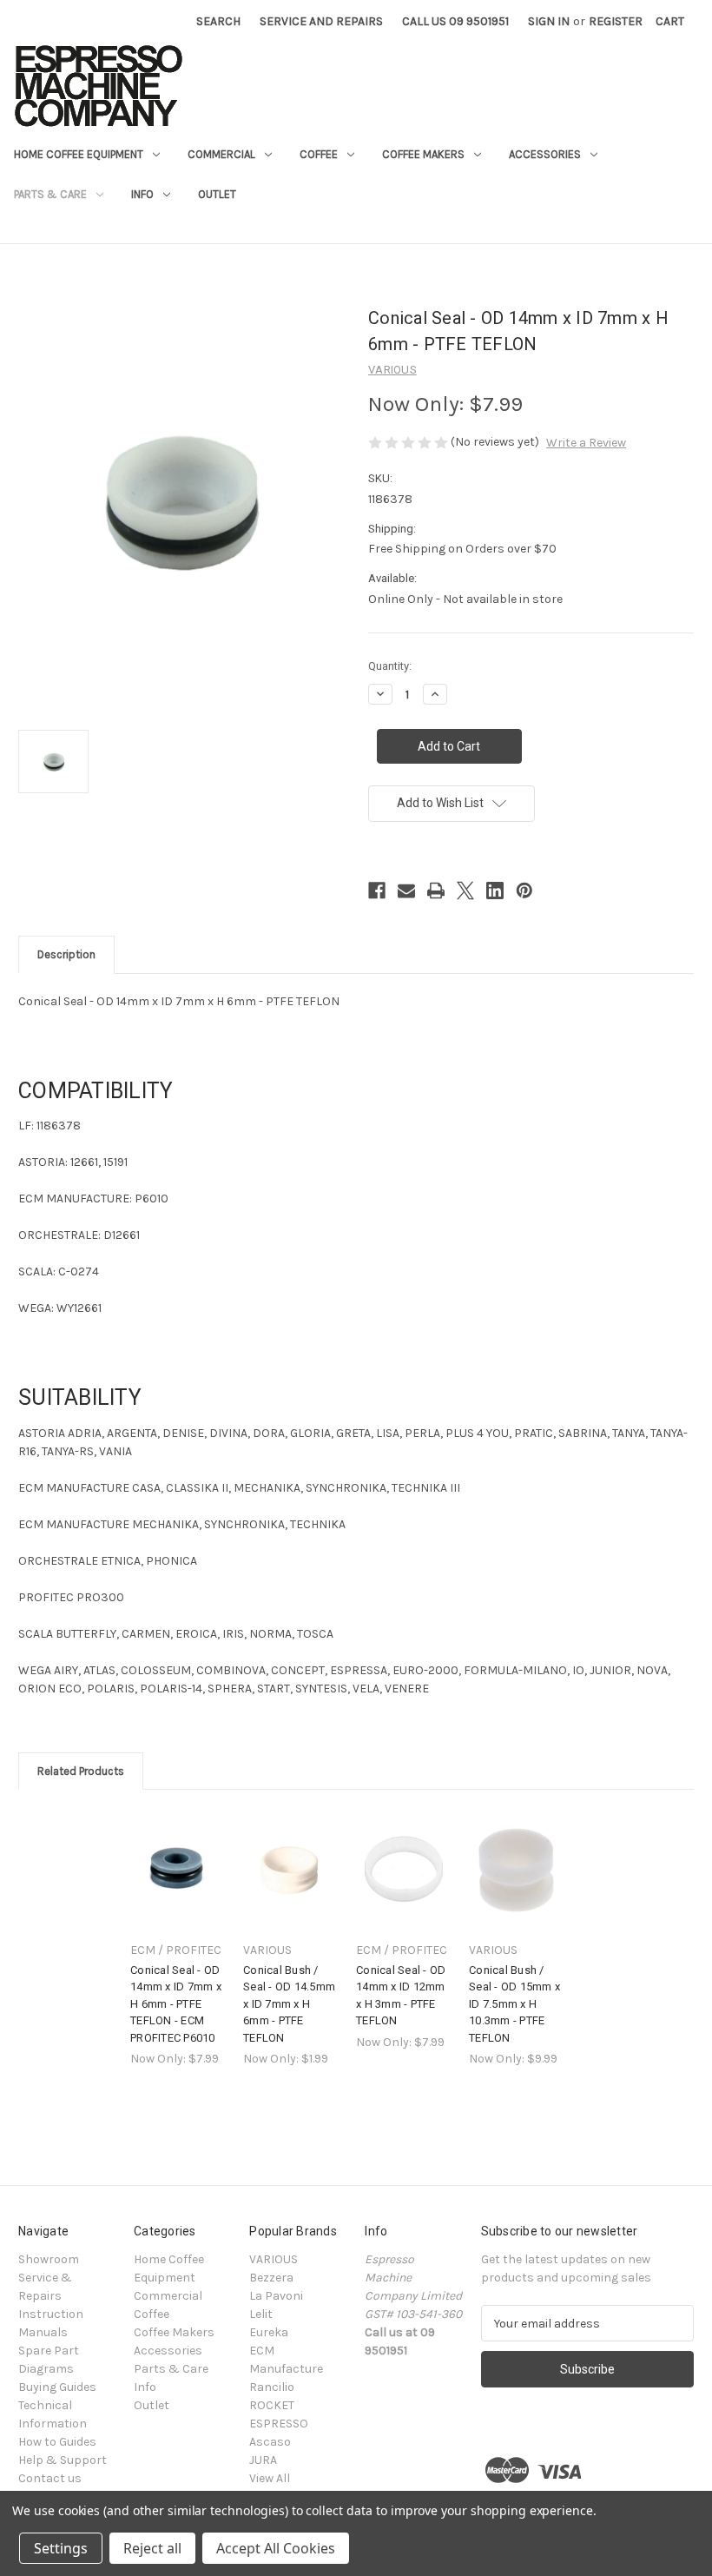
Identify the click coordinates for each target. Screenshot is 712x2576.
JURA (263, 2460)
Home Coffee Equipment (79, 154)
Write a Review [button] (586, 443)
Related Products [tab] (81, 1771)
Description (66, 954)
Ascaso (270, 2442)
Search (218, 21)
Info (142, 194)
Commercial (221, 154)
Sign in (549, 21)
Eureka (269, 2332)
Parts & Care (50, 194)
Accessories (545, 154)
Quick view (176, 1854)
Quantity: (390, 666)
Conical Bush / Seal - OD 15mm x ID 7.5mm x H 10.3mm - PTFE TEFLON (514, 2004)
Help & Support (63, 2460)
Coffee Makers (423, 154)
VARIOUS (274, 2259)
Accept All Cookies (276, 2548)
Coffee (319, 154)
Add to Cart (178, 1885)
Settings (61, 2548)
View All (270, 2478)
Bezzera (271, 2278)
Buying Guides (57, 2387)
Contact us (50, 2478)
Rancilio (272, 2387)
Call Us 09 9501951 (455, 21)
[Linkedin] (495, 891)
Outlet (217, 194)
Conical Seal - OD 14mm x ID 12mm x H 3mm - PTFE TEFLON (401, 1996)
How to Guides (57, 2442)
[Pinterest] (524, 891)
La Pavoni (276, 2296)
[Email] (406, 891)
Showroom (49, 2259)
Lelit (261, 2314)
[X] (465, 891)
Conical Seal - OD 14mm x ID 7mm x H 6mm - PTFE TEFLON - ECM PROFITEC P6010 (176, 2004)
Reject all (152, 2548)
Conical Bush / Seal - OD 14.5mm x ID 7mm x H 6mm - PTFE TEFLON (289, 2004)
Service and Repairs (321, 21)
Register (616, 21)
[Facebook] (377, 891)
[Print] (436, 891)
